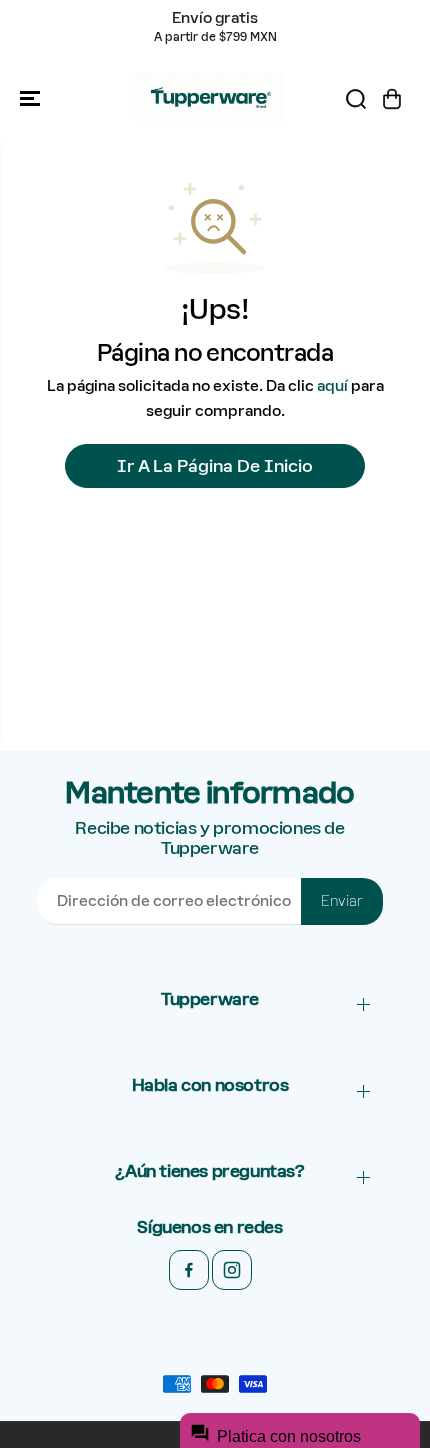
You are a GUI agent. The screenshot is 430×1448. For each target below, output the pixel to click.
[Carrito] (392, 99)
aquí (332, 385)
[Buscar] (356, 99)
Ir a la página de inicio (215, 466)
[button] (32, 98)
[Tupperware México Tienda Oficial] (210, 98)
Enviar (342, 901)
